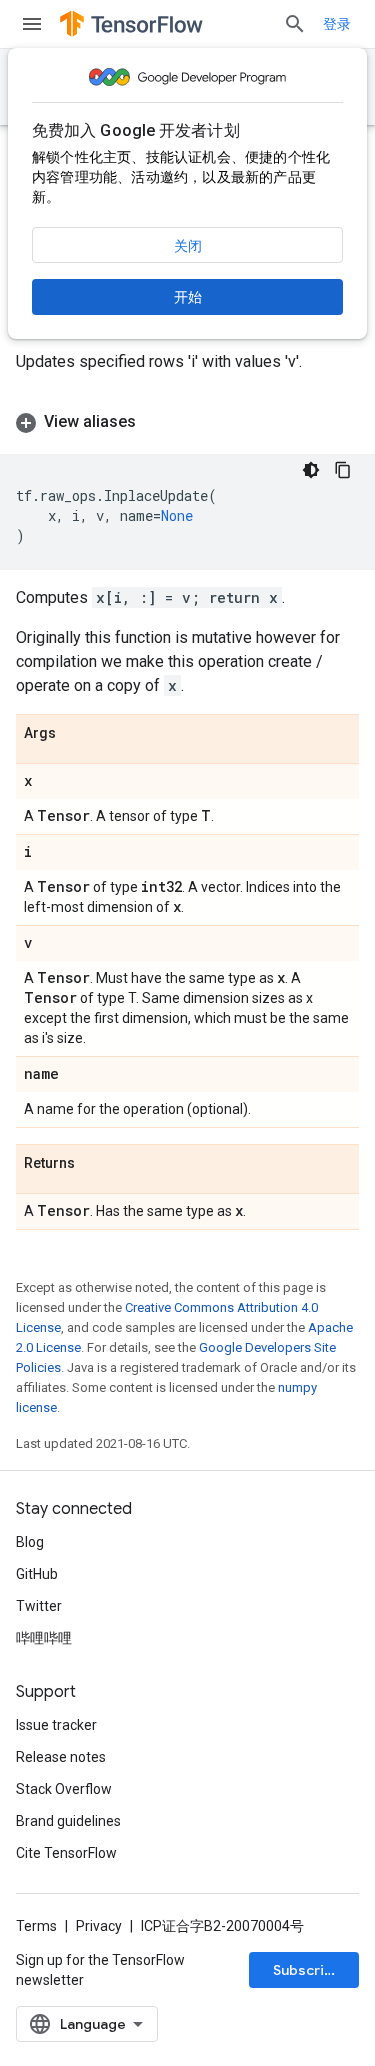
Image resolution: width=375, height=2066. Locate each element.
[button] (187, 422)
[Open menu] (32, 24)
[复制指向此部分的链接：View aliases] (156, 422)
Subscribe (307, 1970)
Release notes (61, 1757)
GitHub (37, 1574)
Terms (36, 1926)
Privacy (99, 1926)
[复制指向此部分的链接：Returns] (95, 1164)
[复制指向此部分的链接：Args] (76, 734)
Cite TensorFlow (66, 1853)
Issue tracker (56, 1725)
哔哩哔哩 (44, 1638)
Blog (30, 1542)
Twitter (39, 1606)
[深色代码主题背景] (311, 470)
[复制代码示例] (343, 470)
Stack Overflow (64, 1789)
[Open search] (295, 24)
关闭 (188, 246)
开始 (188, 297)
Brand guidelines (68, 1821)
